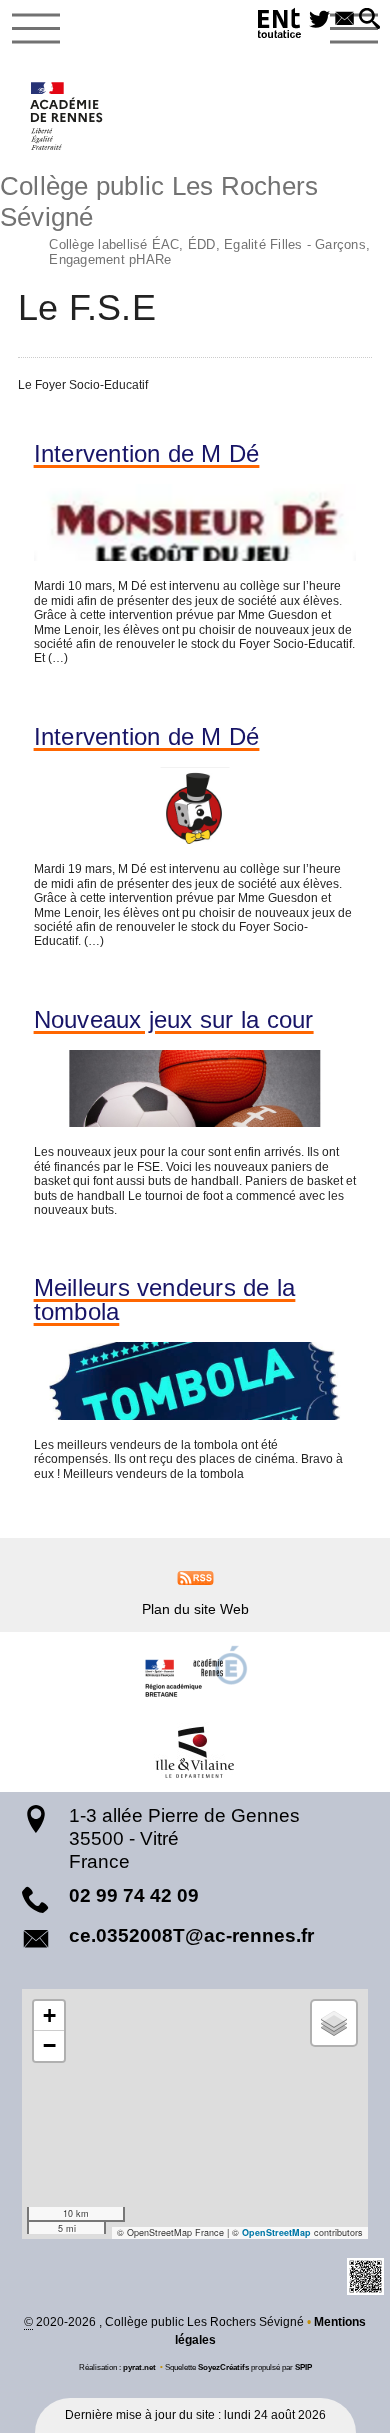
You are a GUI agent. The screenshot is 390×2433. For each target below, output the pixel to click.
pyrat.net (139, 2367)
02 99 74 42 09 (134, 1895)
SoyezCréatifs (223, 2367)
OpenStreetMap (276, 2232)
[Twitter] (319, 20)
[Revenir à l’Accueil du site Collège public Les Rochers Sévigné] (67, 116)
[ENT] (280, 26)
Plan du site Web (195, 1609)
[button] (369, 20)
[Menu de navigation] (36, 29)
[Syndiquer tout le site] (195, 1577)
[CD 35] (195, 1752)
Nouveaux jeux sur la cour (174, 1020)
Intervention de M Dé (147, 454)
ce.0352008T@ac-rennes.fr (191, 1935)
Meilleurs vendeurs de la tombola (165, 1300)
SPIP (303, 2367)
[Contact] (344, 20)
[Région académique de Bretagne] (195, 1672)
